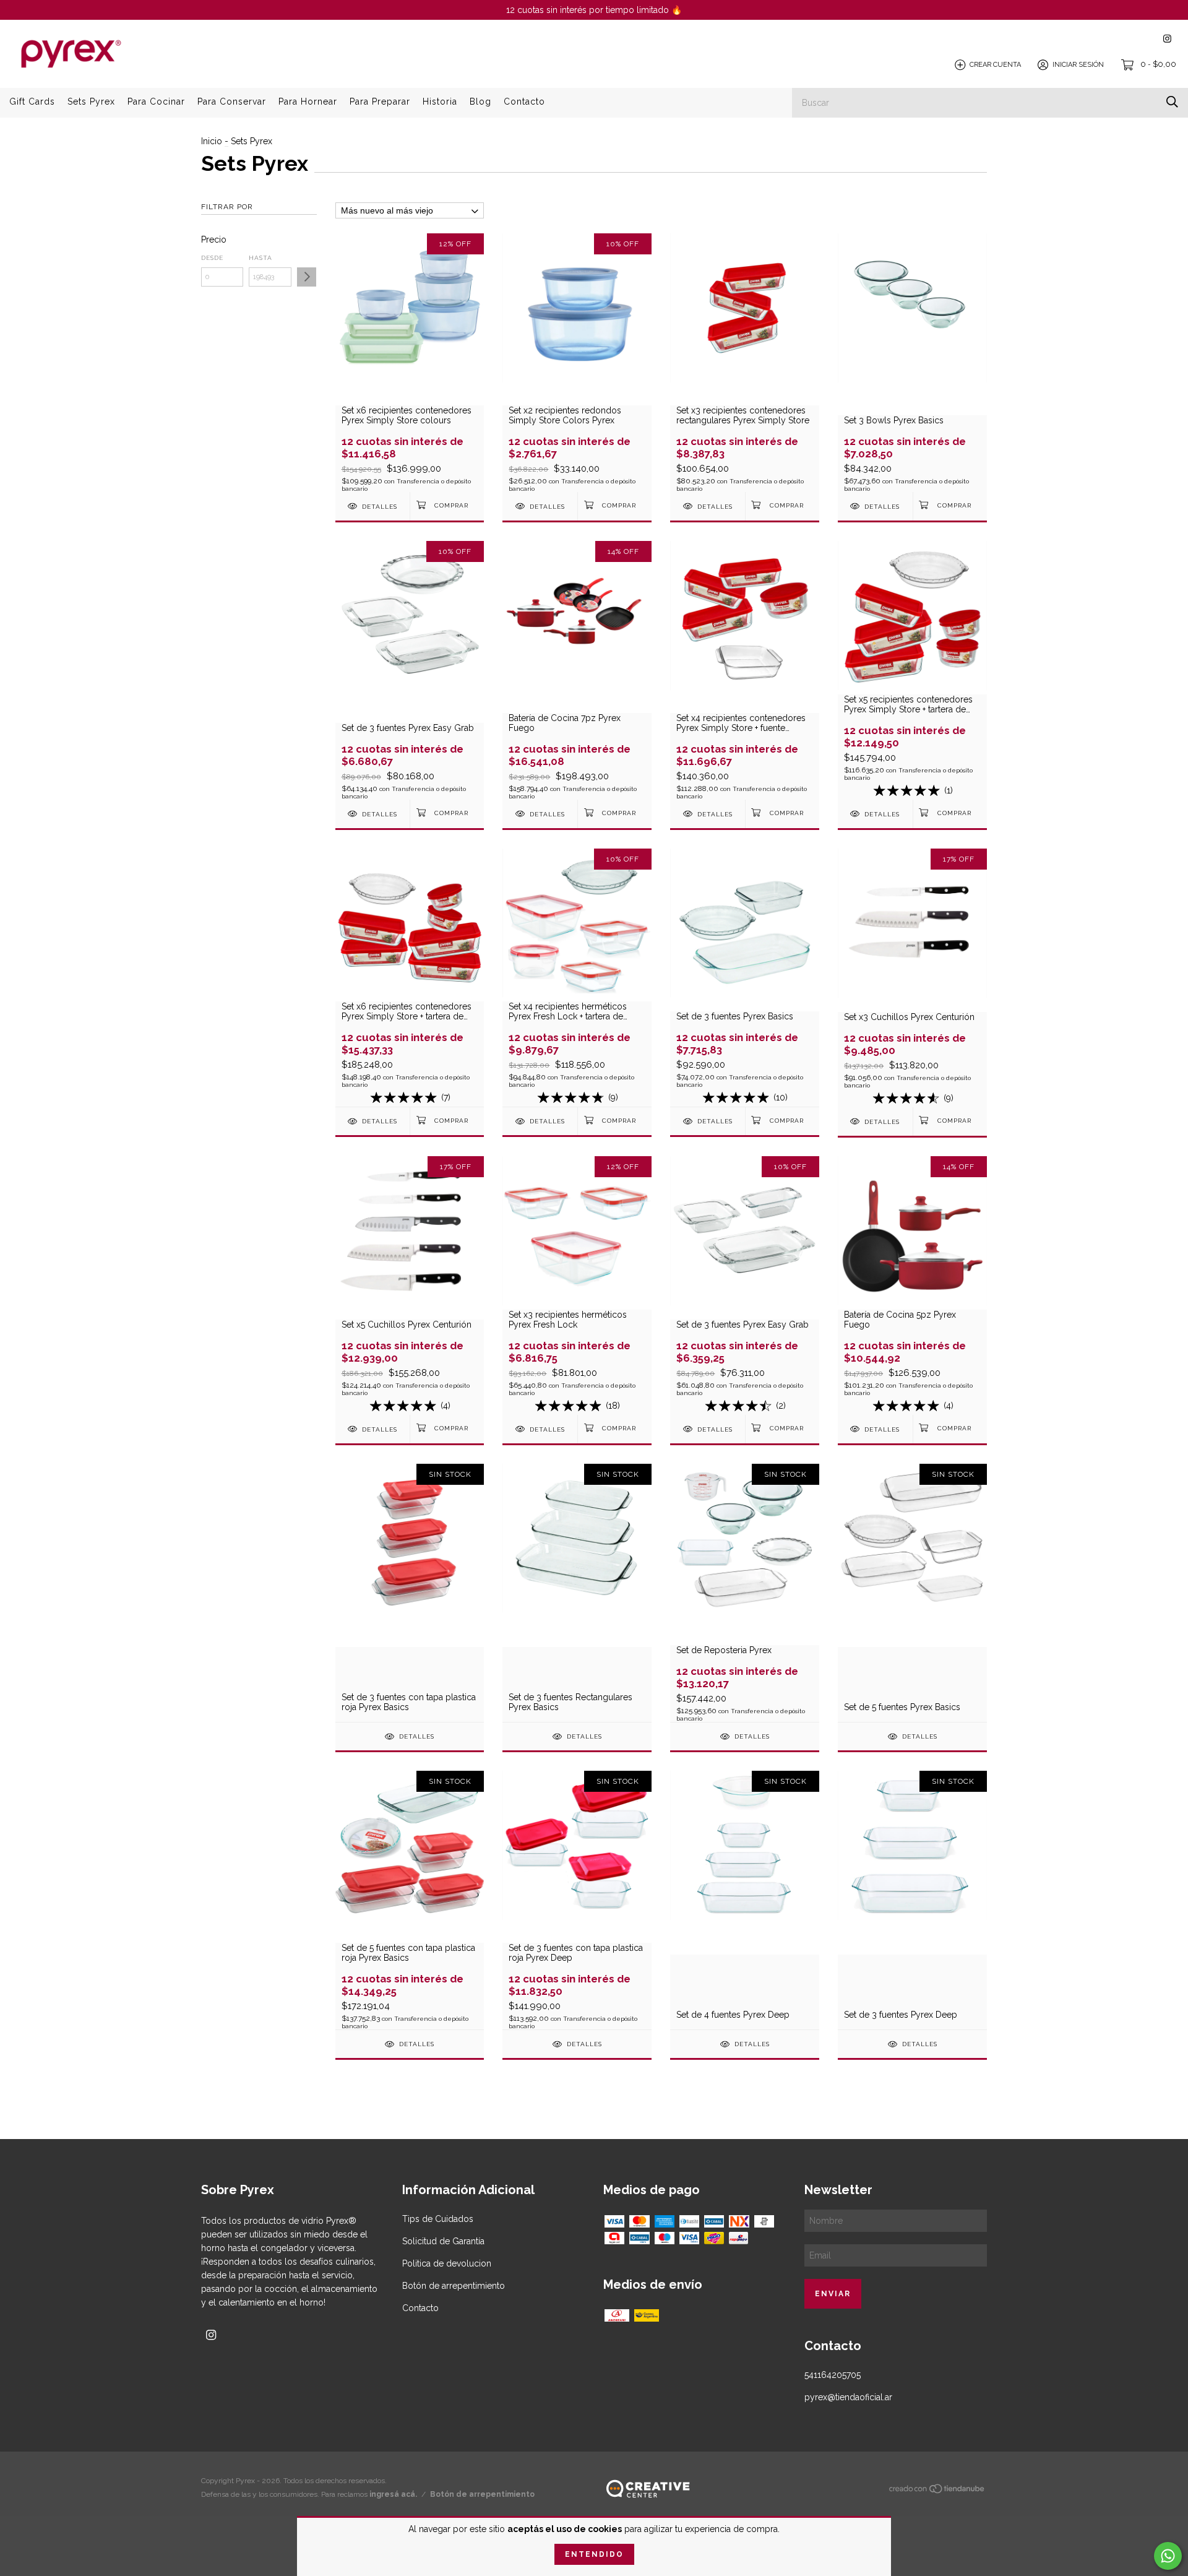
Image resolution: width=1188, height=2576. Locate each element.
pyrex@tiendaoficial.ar (848, 2397)
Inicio (212, 141)
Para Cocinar (156, 102)
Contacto (524, 102)
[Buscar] (1172, 102)
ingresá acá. (393, 2494)
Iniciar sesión (1078, 65)
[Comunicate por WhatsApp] (1168, 2556)
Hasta (260, 258)
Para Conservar (232, 102)
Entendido (594, 2554)
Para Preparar (380, 102)
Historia (440, 102)
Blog (480, 102)
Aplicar (307, 277)
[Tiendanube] (937, 2491)
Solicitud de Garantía (443, 2241)
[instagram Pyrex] (1167, 39)
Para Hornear (308, 102)
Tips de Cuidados (438, 2219)
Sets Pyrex (91, 102)
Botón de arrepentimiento (454, 2286)
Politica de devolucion (447, 2263)
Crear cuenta (995, 65)
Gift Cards (32, 102)
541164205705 (833, 2375)
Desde (212, 258)
